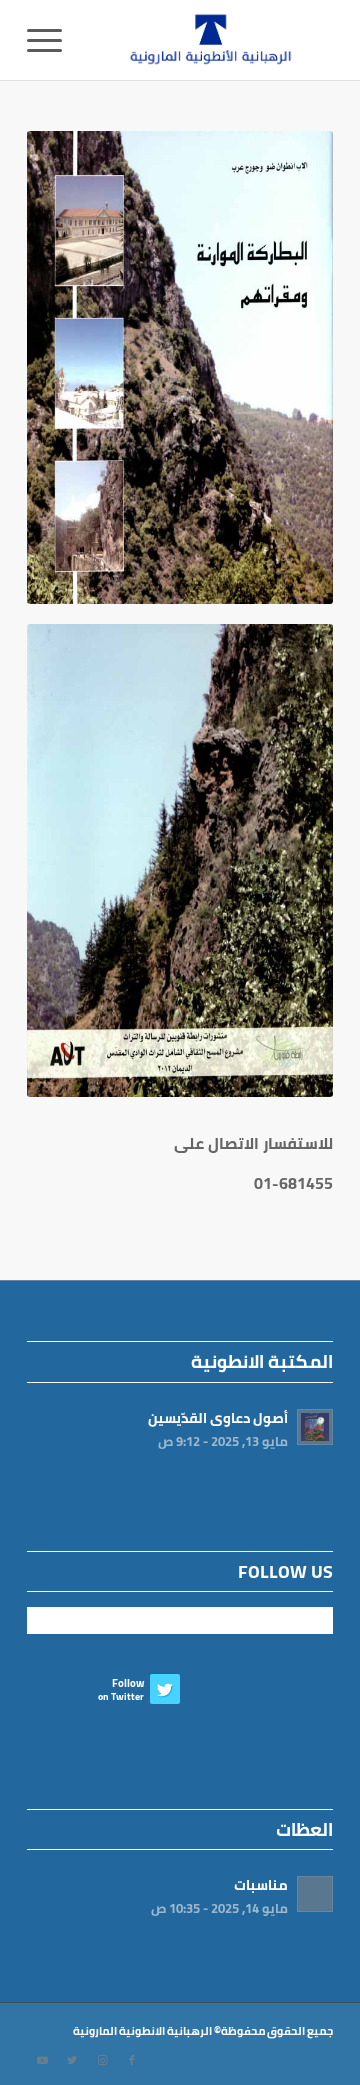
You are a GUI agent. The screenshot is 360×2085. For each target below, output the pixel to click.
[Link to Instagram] (102, 2060)
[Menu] (51, 40)
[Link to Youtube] (42, 2060)
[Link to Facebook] (132, 2060)
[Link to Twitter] (72, 2060)
